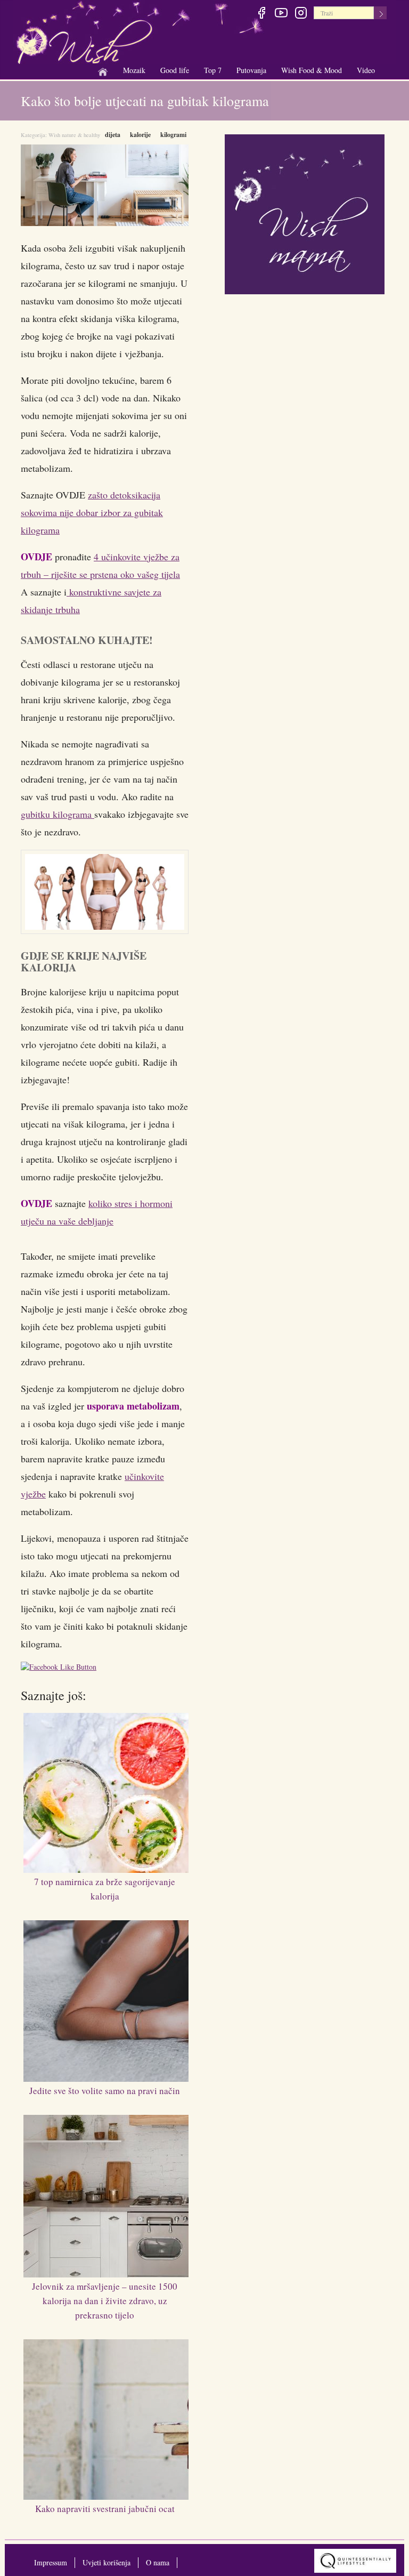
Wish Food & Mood (312, 71)
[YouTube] (281, 14)
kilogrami (173, 135)
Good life (175, 71)
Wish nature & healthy (74, 135)
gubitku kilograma (58, 814)
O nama (158, 2562)
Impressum (51, 2562)
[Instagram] (301, 14)
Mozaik (134, 71)
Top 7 (213, 70)
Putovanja (251, 71)
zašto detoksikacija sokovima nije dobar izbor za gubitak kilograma (92, 512)
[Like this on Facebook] (61, 1668)
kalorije (140, 135)
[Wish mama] (305, 213)
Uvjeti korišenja (107, 2562)
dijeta (113, 135)
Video (366, 70)
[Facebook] (261, 14)
